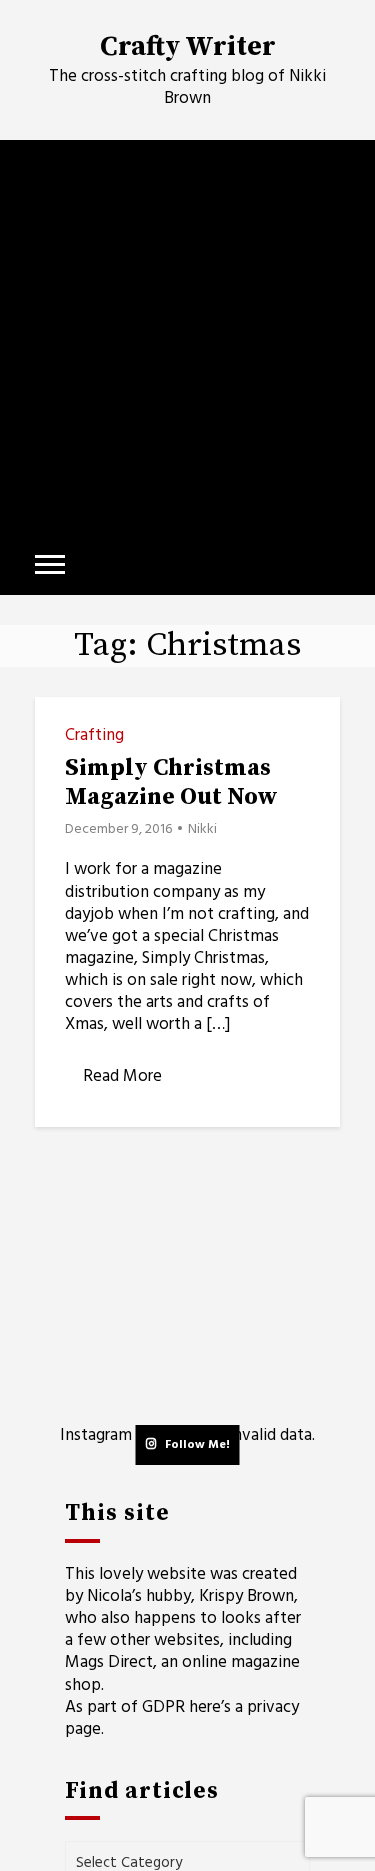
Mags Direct (109, 1662)
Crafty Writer (188, 47)
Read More (122, 1076)
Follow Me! (197, 1445)
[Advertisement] (187, 337)
